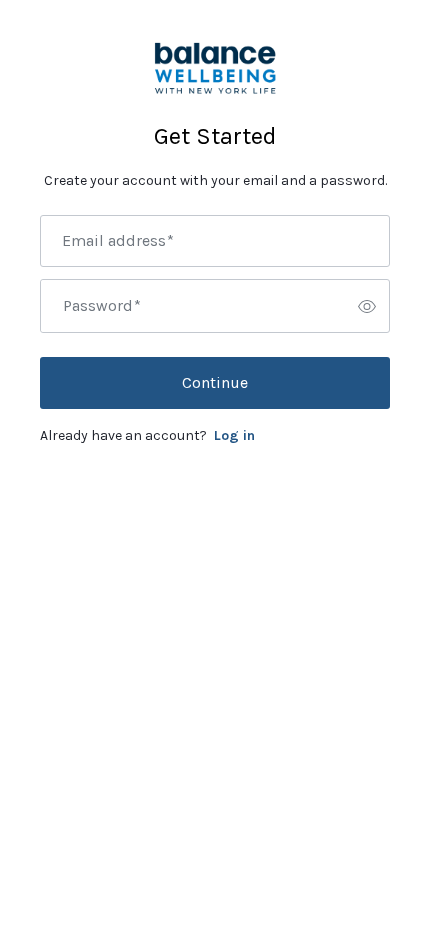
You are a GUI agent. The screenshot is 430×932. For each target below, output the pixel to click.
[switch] (367, 306)
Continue (215, 382)
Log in (234, 435)
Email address (118, 241)
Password (102, 306)
